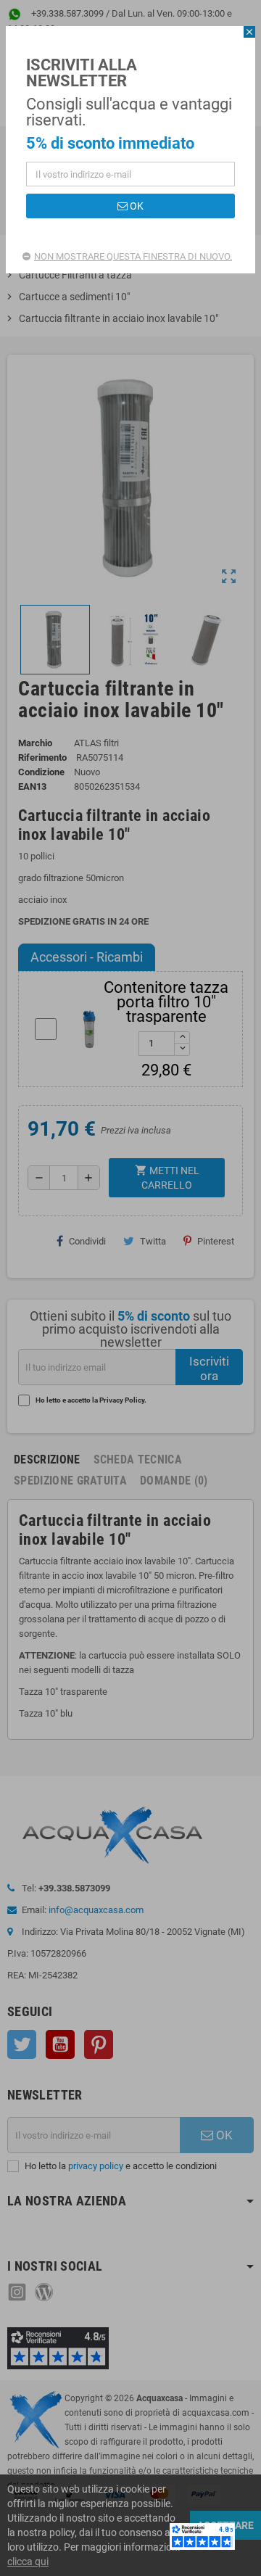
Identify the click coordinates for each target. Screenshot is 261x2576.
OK (136, 206)
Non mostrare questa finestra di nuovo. (133, 256)
